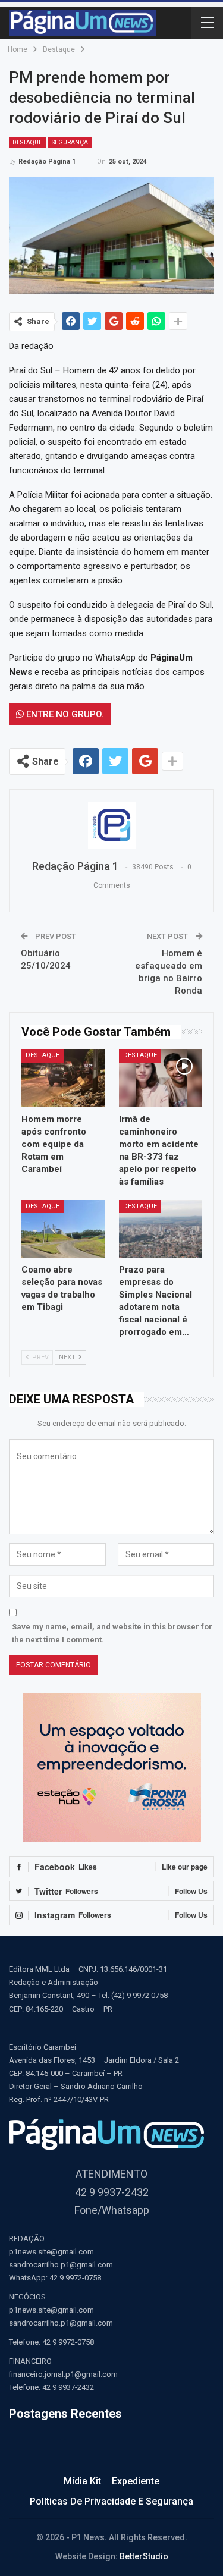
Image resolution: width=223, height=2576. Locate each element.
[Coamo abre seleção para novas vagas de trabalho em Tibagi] (63, 1229)
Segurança (70, 142)
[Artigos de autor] (111, 825)
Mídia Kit (82, 2481)
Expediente (136, 2481)
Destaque (27, 142)
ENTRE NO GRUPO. (64, 714)
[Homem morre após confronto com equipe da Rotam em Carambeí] (63, 1078)
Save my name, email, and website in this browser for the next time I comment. (112, 1633)
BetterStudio (144, 2556)
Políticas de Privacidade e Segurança (111, 2501)
